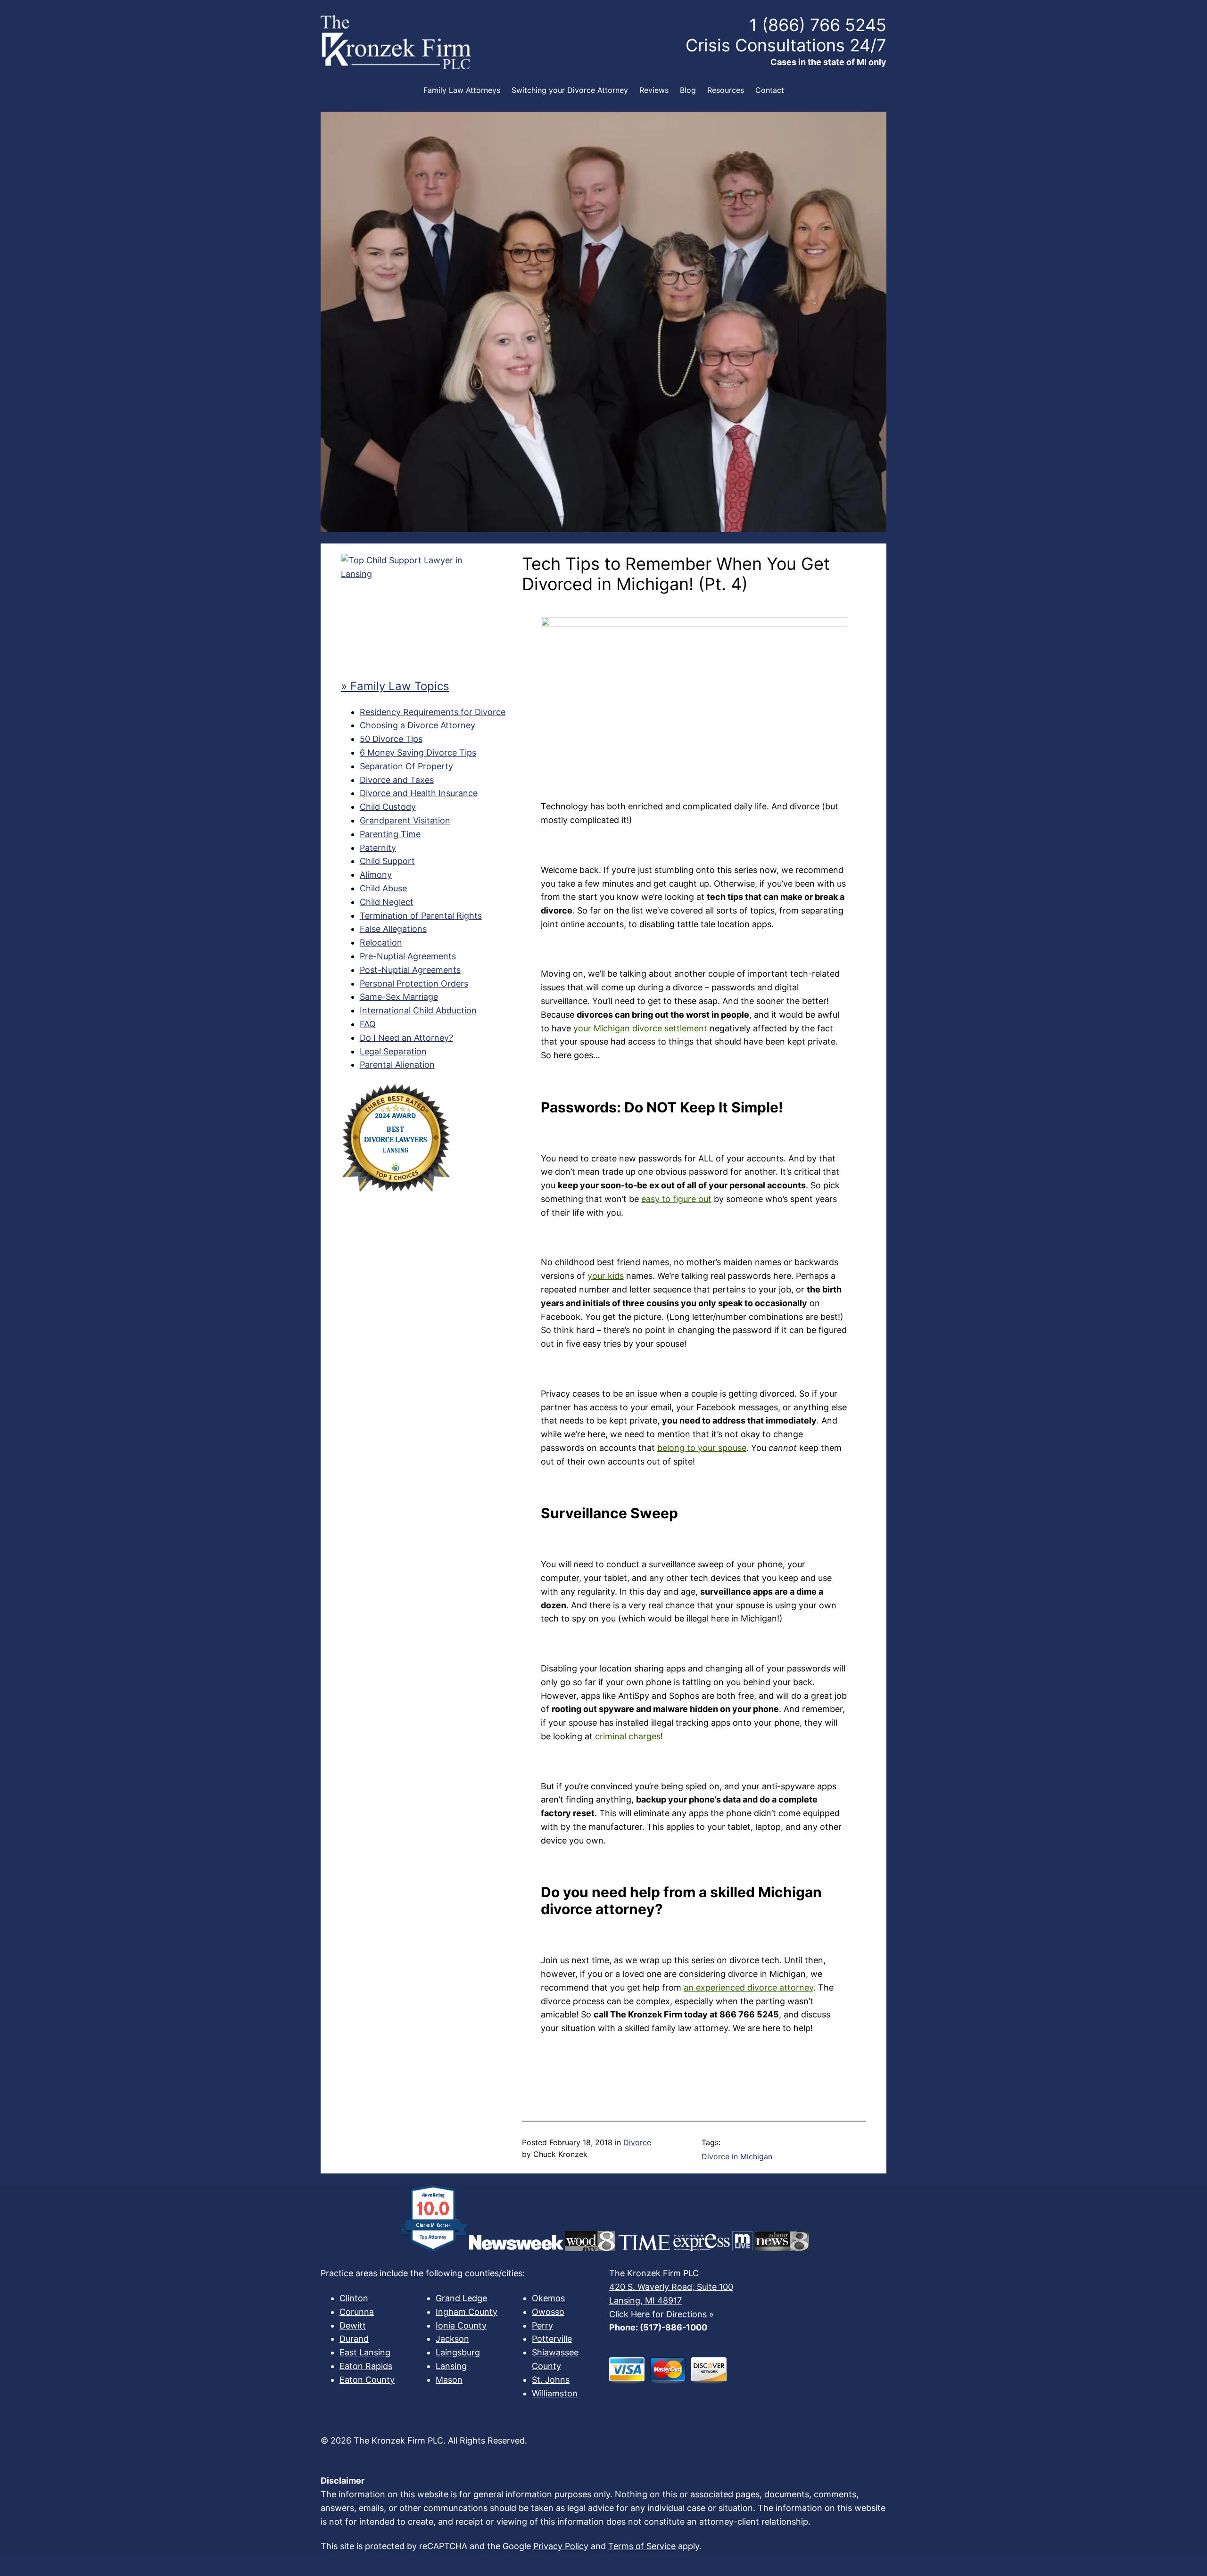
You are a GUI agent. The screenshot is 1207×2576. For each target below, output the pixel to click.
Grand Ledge (461, 2298)
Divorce (637, 2142)
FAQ (368, 1024)
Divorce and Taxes (397, 780)
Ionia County (461, 2325)
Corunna (357, 2312)
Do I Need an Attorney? (406, 1038)
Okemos (548, 2298)
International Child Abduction (418, 1010)
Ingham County (467, 2312)
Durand (354, 2339)
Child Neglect (387, 902)
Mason (449, 2380)
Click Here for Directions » (661, 2314)
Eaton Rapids (366, 2366)
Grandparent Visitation (405, 820)
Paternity (378, 848)
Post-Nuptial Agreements (410, 970)
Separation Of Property (406, 766)
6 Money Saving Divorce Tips (418, 753)
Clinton (354, 2298)
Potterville (552, 2339)
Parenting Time (390, 834)
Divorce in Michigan (737, 2156)
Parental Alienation (397, 1065)
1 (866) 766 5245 (818, 25)
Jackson (452, 2339)
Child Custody (388, 807)
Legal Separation (393, 1051)
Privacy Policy (561, 2546)
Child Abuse (383, 888)
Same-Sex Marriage (399, 997)
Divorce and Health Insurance (419, 793)
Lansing (451, 2366)
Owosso (548, 2312)
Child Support (387, 861)
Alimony (376, 875)
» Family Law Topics (395, 686)
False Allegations (393, 929)
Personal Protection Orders (414, 983)
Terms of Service (642, 2546)
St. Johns (551, 2380)
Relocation (381, 942)
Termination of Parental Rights (421, 916)
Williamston (555, 2393)
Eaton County (367, 2380)
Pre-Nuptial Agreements (408, 956)
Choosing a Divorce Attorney (417, 725)
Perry (542, 2325)
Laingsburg (458, 2352)
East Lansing (365, 2352)
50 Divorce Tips (391, 739)
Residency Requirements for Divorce (433, 712)
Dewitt (353, 2325)
